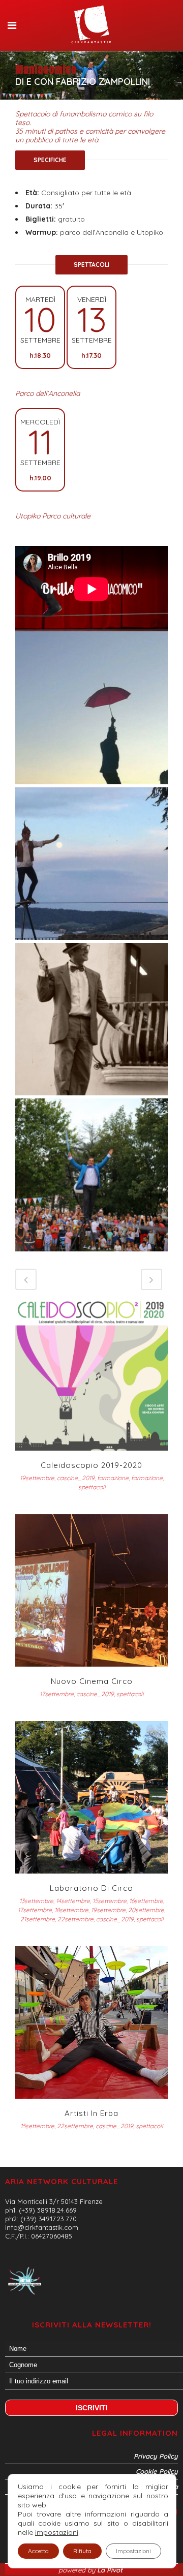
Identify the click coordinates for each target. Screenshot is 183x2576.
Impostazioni (133, 2551)
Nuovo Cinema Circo (92, 1681)
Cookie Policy (157, 2471)
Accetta (38, 2551)
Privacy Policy (156, 2456)
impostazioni (57, 2532)
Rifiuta (82, 2551)
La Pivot (111, 2570)
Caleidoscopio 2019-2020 (91, 1465)
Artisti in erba (91, 2113)
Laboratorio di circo (91, 1888)
